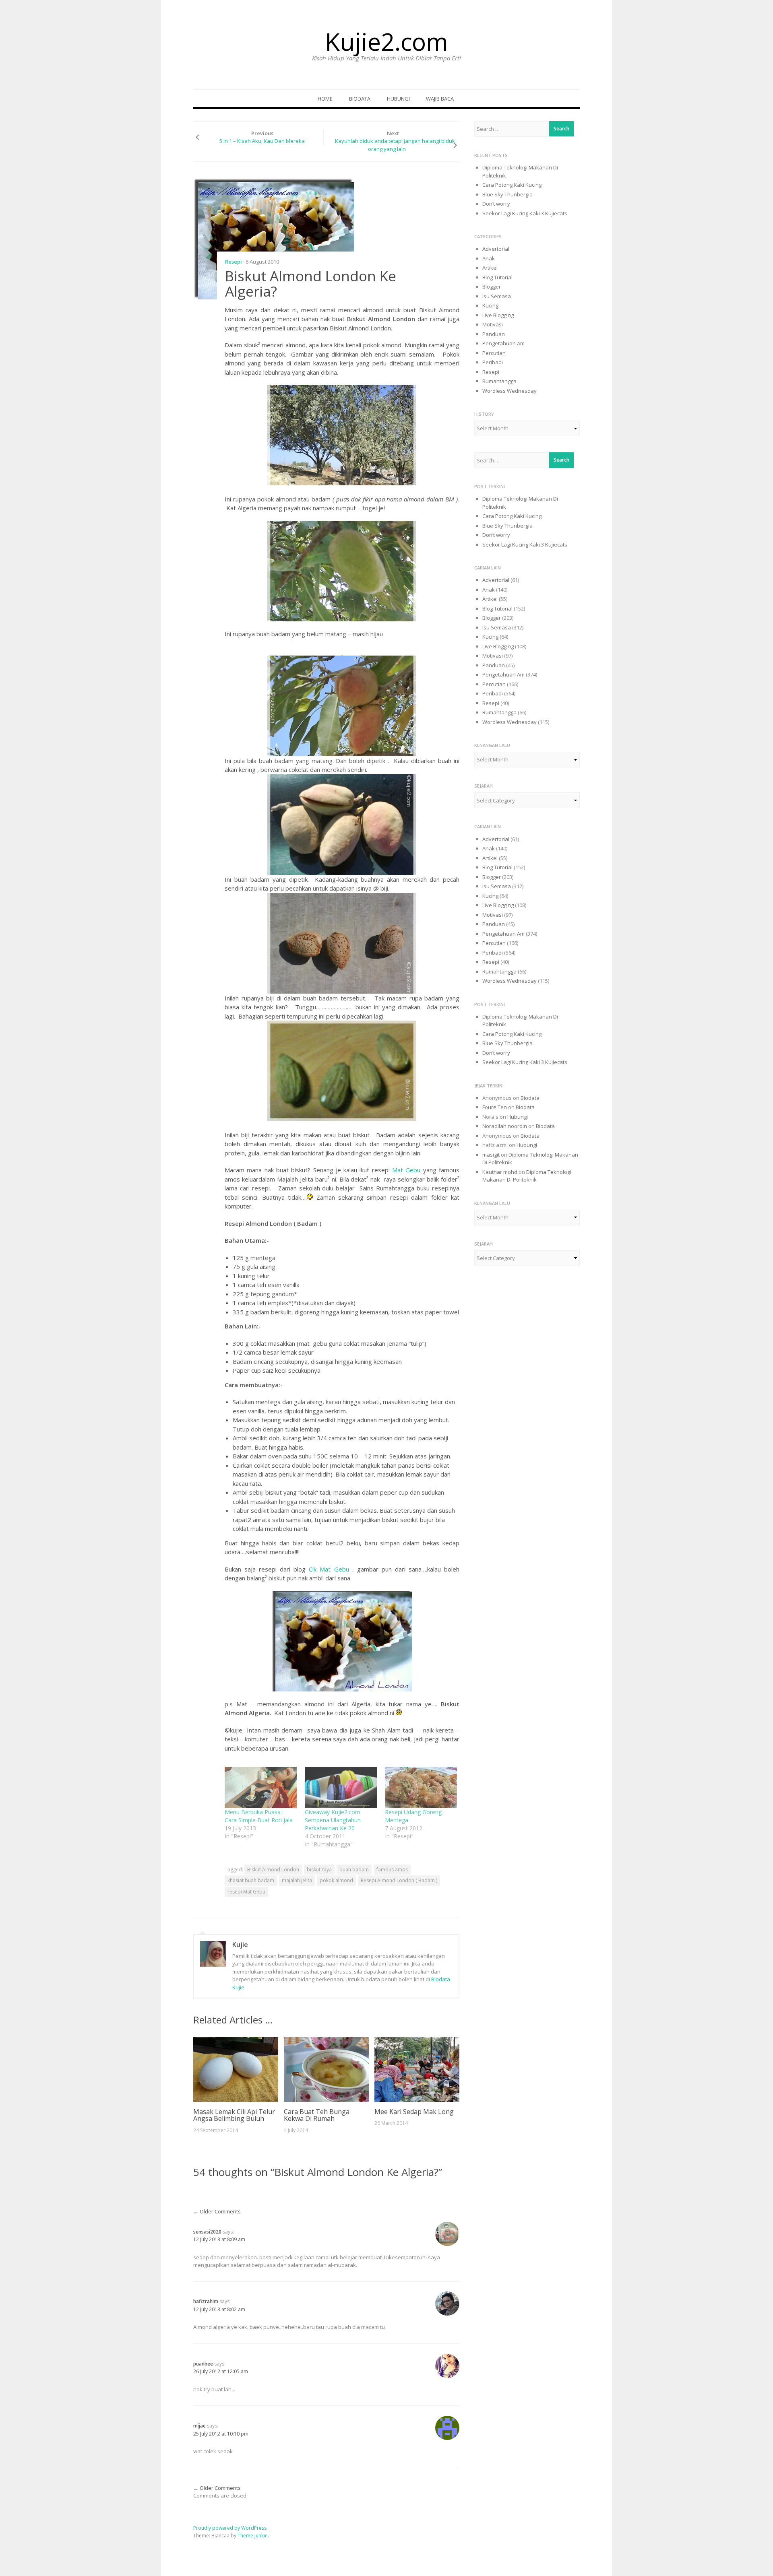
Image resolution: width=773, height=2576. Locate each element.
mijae (199, 2426)
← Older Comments (217, 2211)
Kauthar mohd (500, 1172)
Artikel (490, 268)
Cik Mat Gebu (327, 1569)
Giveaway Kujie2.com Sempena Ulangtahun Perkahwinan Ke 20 (333, 1820)
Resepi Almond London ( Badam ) (399, 1880)
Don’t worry (496, 204)
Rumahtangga (499, 381)
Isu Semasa (497, 296)
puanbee (203, 2364)
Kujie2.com (386, 41)
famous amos (392, 1870)
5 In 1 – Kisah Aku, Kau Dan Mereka (262, 141)
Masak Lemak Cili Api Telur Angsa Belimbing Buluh (234, 2115)
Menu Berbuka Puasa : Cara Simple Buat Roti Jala (259, 1816)
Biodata (360, 99)
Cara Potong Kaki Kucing (512, 185)
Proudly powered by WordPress (230, 2528)
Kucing (490, 305)
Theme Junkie (253, 2536)
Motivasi (493, 324)
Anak (489, 258)
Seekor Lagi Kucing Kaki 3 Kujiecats (525, 213)
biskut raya (319, 1870)
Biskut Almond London (273, 1870)
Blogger (492, 287)
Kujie (240, 1945)
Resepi (234, 262)
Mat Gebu (406, 1170)
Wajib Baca (440, 99)
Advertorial (496, 249)
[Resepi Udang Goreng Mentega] (421, 1787)
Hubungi (398, 99)
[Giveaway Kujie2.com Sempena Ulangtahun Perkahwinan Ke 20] (341, 1787)
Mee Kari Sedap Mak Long (414, 2112)
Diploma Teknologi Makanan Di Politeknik (527, 1176)
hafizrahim (206, 2301)
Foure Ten (495, 1107)
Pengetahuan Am (503, 343)
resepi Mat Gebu (246, 1892)
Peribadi (493, 362)
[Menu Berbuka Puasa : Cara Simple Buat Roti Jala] (261, 1787)
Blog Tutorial (497, 277)
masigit (491, 1155)
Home (325, 99)
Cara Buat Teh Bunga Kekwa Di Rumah (317, 2115)
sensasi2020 (207, 2232)
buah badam (354, 1870)
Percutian (494, 353)
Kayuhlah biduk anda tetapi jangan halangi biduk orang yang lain (395, 145)
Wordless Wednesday (509, 391)
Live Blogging (498, 315)
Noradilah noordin (505, 1126)
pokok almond (336, 1880)
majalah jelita (297, 1880)
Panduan (494, 334)
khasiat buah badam (251, 1880)
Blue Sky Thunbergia (507, 194)
